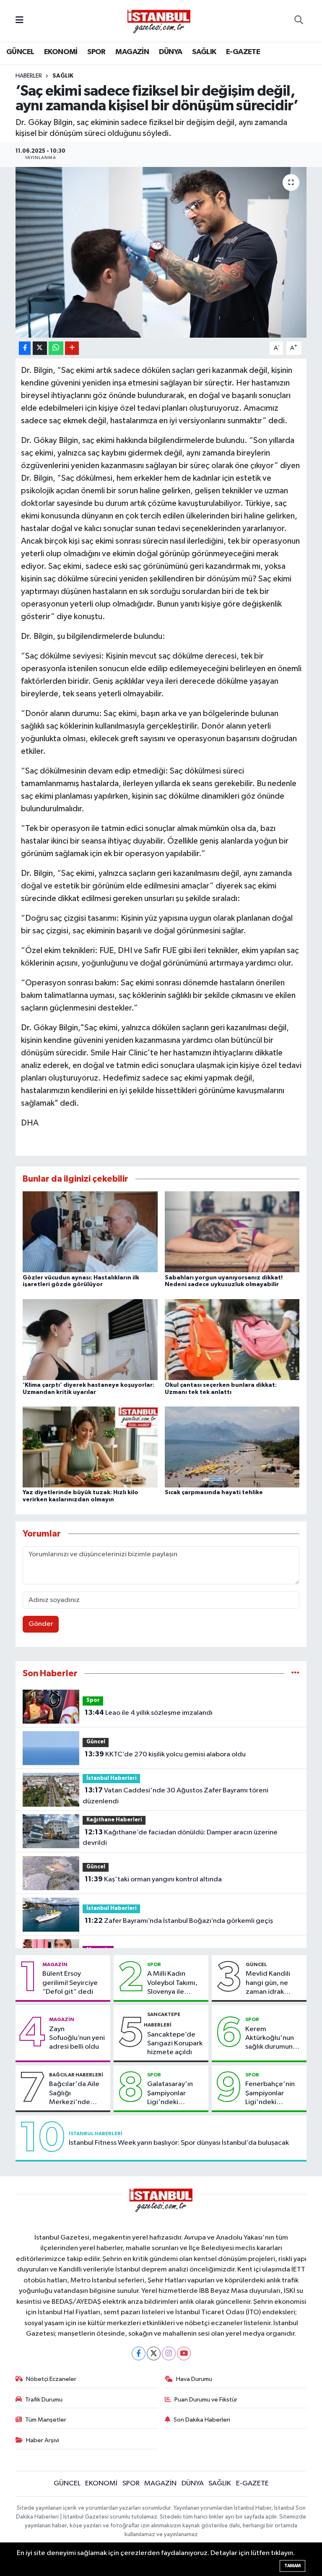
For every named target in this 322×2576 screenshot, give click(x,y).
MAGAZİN (132, 52)
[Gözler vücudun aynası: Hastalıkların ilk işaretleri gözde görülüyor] (90, 1232)
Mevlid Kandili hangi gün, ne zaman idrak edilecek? (268, 1983)
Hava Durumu (194, 2379)
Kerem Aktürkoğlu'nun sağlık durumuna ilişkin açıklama (271, 2039)
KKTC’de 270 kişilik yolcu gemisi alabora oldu (165, 1754)
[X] (154, 2353)
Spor (93, 1700)
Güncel (96, 1742)
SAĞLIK (204, 52)
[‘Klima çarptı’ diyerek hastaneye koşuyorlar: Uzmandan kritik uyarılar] (90, 1339)
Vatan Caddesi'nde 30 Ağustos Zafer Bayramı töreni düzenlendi (175, 1796)
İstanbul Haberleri (112, 1778)
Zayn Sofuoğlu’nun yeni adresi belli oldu (77, 2038)
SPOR (96, 52)
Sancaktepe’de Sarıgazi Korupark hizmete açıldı (175, 2044)
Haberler (29, 76)
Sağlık (63, 76)
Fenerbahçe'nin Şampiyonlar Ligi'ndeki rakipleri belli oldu (273, 2094)
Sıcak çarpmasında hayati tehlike (214, 1492)
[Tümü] (295, 1673)
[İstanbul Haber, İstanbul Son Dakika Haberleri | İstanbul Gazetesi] (159, 21)
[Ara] (299, 21)
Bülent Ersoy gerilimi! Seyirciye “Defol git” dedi (70, 1983)
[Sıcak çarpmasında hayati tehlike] (232, 1447)
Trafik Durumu (44, 2400)
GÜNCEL (20, 52)
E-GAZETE (243, 52)
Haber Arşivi (43, 2440)
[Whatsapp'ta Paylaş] (56, 348)
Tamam (292, 2566)
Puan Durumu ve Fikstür (206, 2400)
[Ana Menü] (19, 21)
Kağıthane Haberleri (114, 1820)
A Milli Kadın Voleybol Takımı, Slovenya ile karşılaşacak (172, 1983)
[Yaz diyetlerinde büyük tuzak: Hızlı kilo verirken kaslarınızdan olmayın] (90, 1447)
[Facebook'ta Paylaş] (25, 348)
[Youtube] (184, 2353)
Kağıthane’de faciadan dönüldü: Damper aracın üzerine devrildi (180, 1838)
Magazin (55, 1964)
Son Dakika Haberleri (202, 2420)
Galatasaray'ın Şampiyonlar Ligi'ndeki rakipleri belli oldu (175, 2094)
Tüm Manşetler (46, 2420)
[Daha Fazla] (72, 348)
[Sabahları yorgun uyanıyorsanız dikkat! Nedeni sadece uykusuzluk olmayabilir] (232, 1232)
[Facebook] (139, 2353)
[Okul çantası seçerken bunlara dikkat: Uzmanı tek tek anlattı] (232, 1339)
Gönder (41, 1624)
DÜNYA (171, 52)
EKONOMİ (61, 52)
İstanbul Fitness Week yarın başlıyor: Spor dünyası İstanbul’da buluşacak (179, 2143)
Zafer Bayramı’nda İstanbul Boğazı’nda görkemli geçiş (179, 1921)
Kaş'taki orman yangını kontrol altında (153, 1879)
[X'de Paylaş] (40, 348)
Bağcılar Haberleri (76, 2075)
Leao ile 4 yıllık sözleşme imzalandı (149, 1713)
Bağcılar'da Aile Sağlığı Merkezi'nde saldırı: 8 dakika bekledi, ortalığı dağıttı (74, 2094)
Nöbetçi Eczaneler (51, 2379)
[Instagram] (169, 2353)
